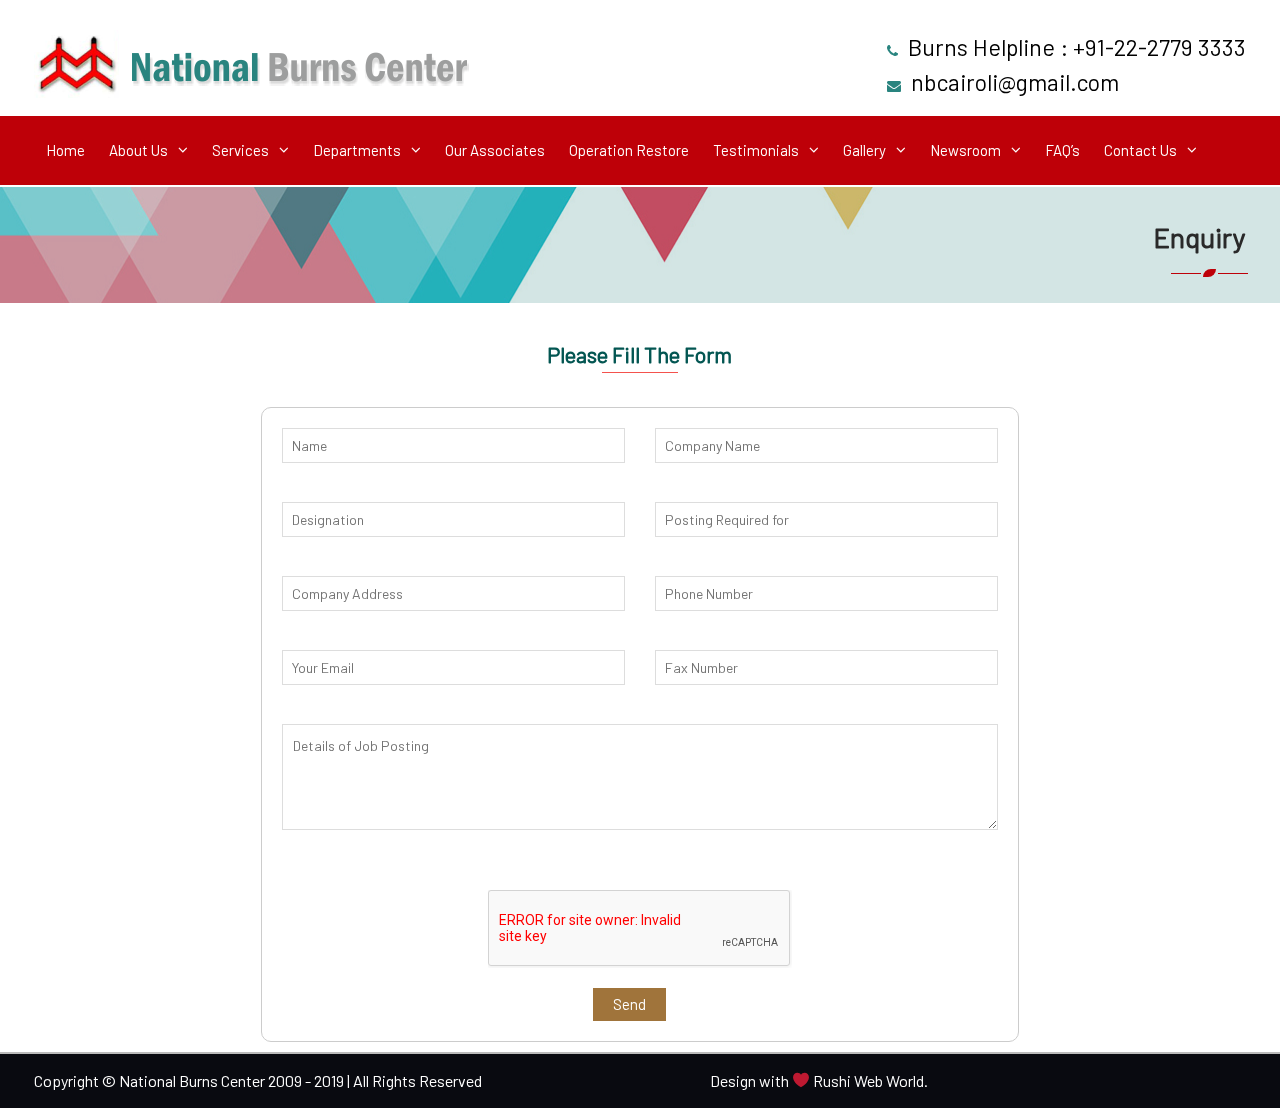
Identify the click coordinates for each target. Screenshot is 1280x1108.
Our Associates (495, 150)
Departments (357, 150)
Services (240, 150)
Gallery (864, 150)
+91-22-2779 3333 (1159, 47)
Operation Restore (629, 150)
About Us (138, 150)
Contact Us (1140, 150)
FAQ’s (1062, 150)
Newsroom (965, 150)
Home (65, 150)
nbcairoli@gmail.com (1015, 82)
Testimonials (756, 150)
